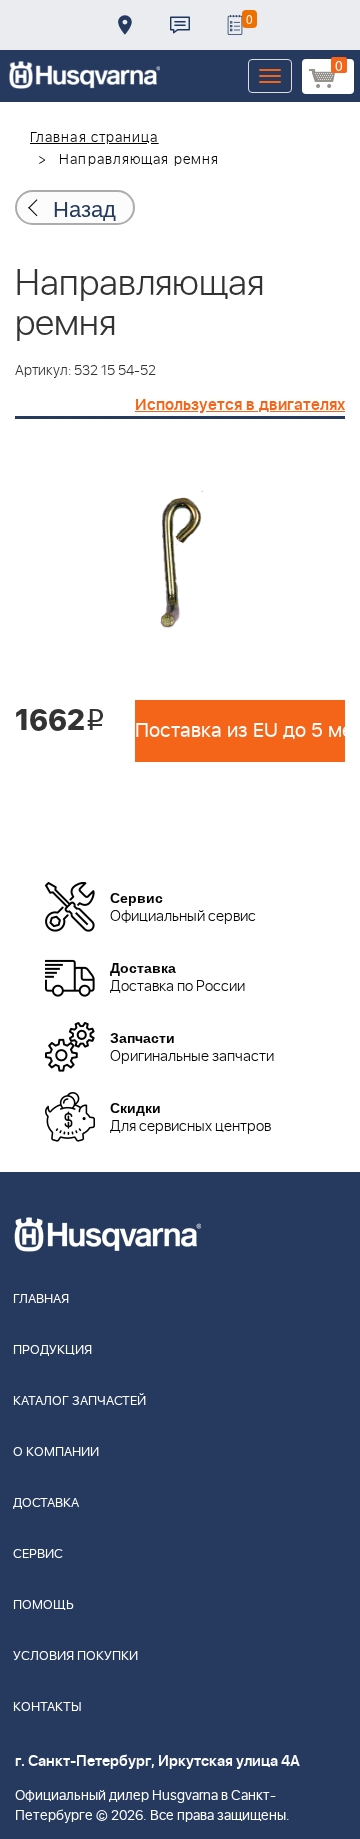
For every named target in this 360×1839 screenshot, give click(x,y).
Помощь (43, 1605)
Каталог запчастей (79, 1401)
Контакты (180, 25)
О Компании (56, 1452)
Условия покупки (75, 1656)
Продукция (52, 1350)
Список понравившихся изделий (235, 25)
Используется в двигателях (240, 405)
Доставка (125, 25)
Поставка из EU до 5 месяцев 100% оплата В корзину (240, 731)
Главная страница (94, 138)
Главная (41, 1299)
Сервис (38, 1554)
